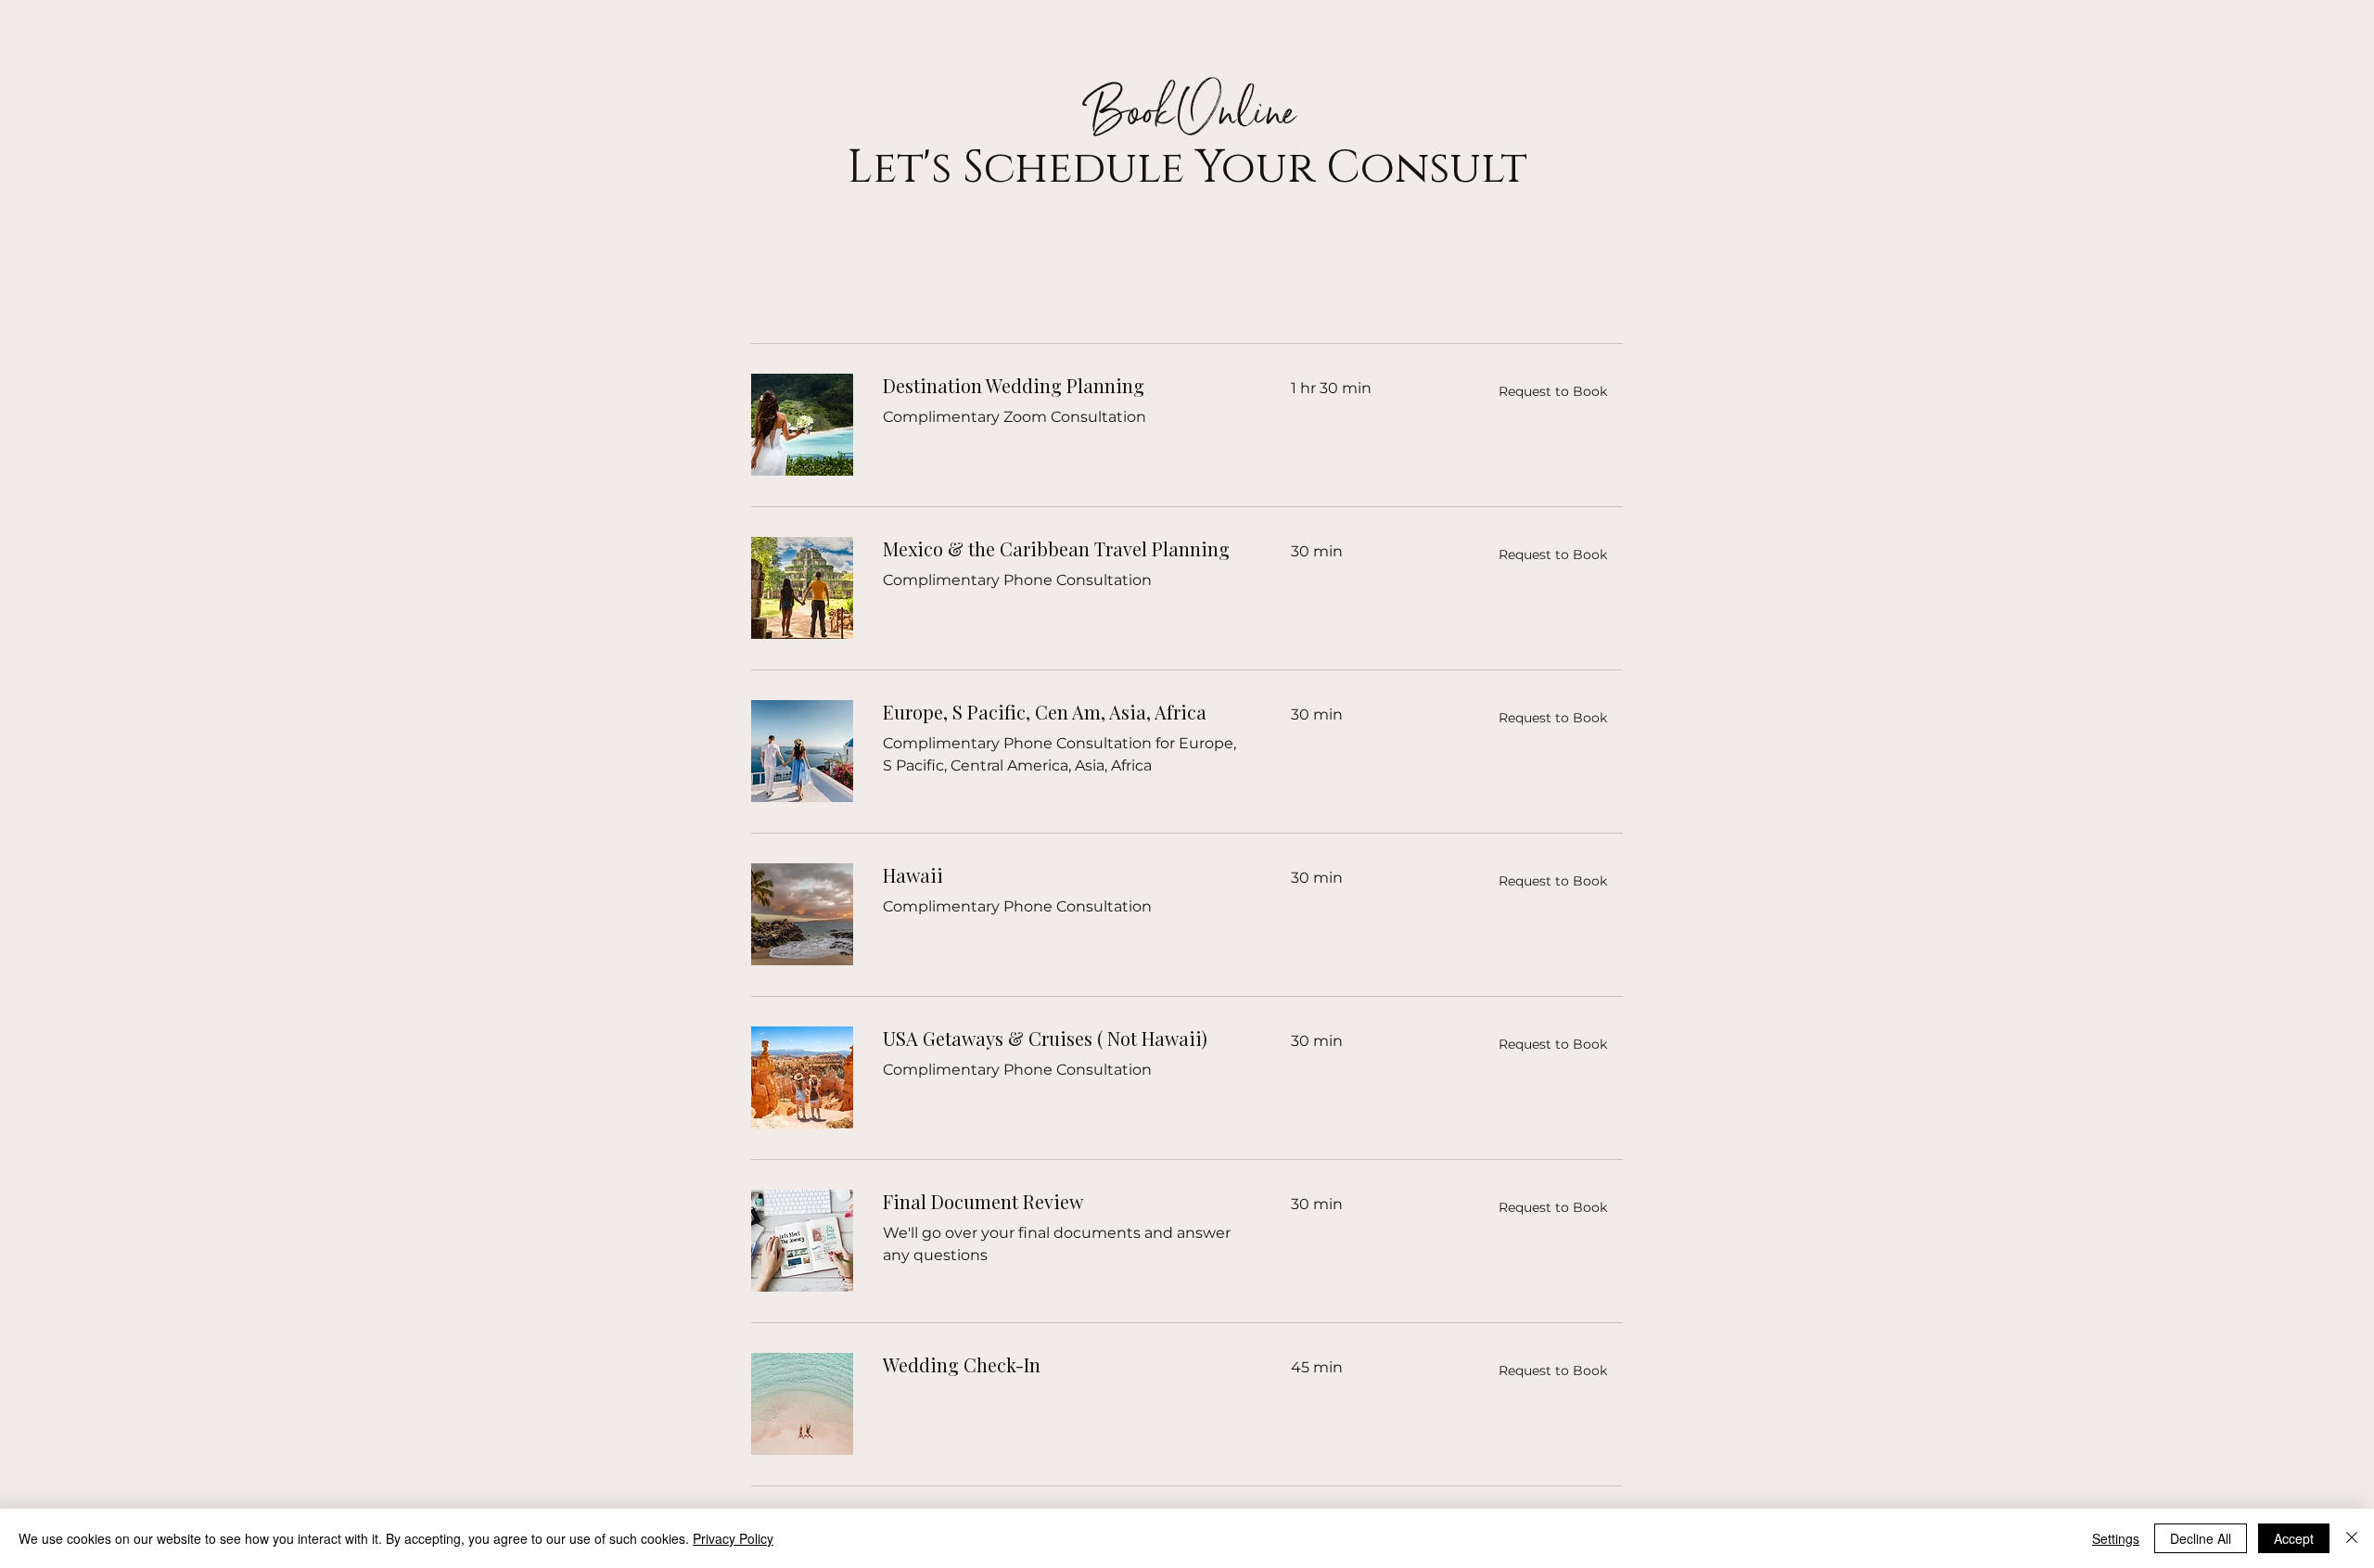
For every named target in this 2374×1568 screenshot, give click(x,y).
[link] (1065, 386)
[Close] (2352, 1538)
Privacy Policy (733, 1538)
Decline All (2201, 1538)
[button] (1553, 391)
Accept (2294, 1538)
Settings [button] (2116, 1538)
